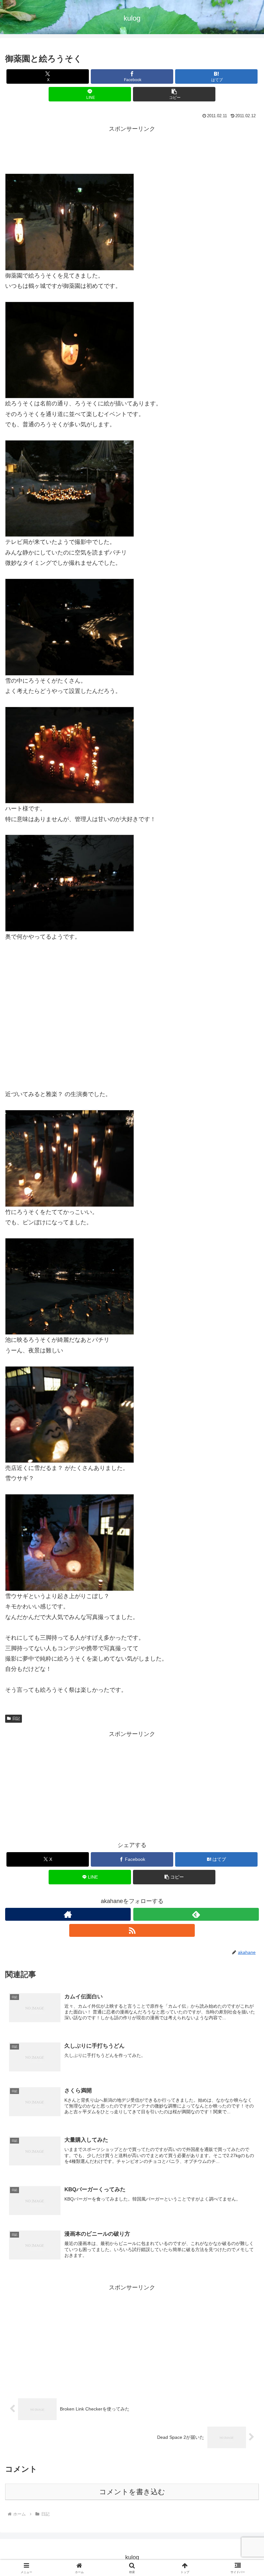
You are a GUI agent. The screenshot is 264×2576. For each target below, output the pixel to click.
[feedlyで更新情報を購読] (196, 1914)
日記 (16, 1719)
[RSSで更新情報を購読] (132, 1930)
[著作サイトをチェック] (68, 1914)
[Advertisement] (132, 149)
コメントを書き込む (132, 2492)
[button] (174, 94)
